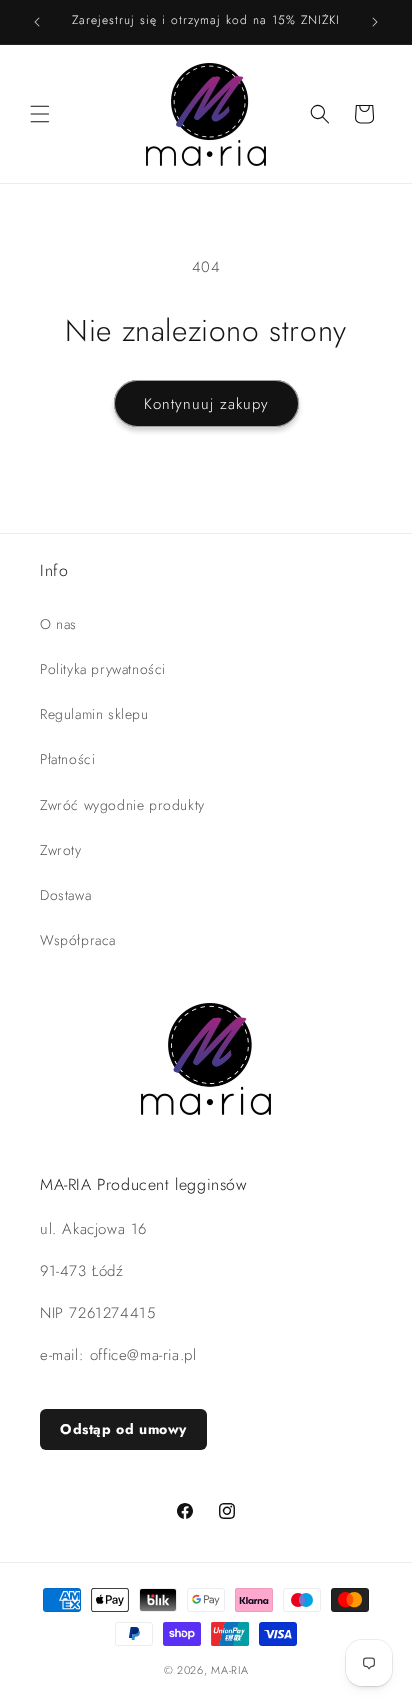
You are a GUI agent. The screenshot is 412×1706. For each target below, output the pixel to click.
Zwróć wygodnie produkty (122, 805)
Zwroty (61, 850)
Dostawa (65, 895)
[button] (40, 114)
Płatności (67, 759)
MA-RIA (229, 1670)
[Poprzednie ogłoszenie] (37, 22)
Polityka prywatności (103, 669)
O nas (58, 624)
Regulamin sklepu (94, 714)
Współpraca (78, 940)
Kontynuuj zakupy (206, 404)
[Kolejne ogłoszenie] (375, 22)
